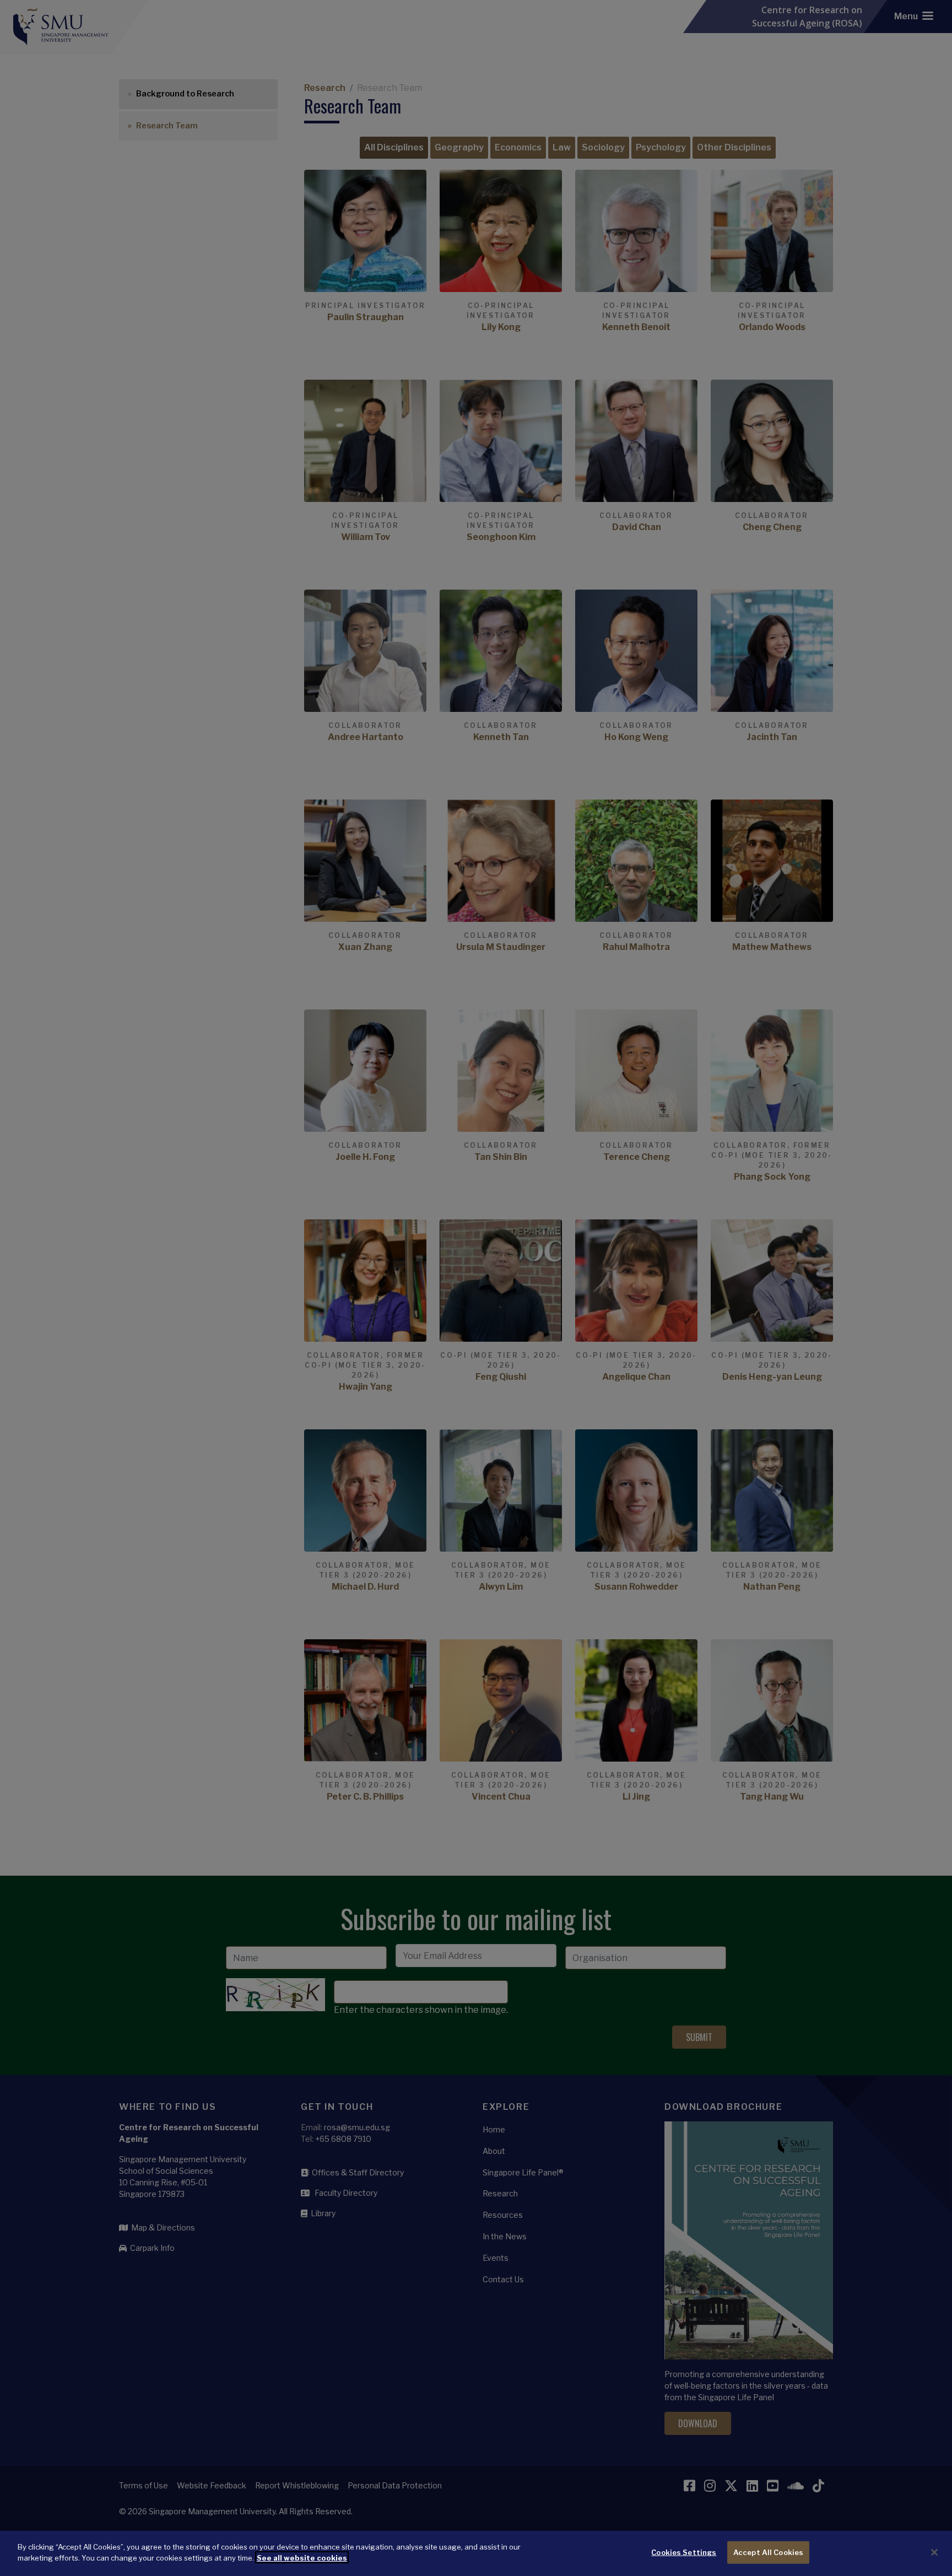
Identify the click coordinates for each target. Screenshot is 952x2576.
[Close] (934, 2552)
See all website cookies (302, 2557)
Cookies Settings (684, 2552)
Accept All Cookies (768, 2552)
